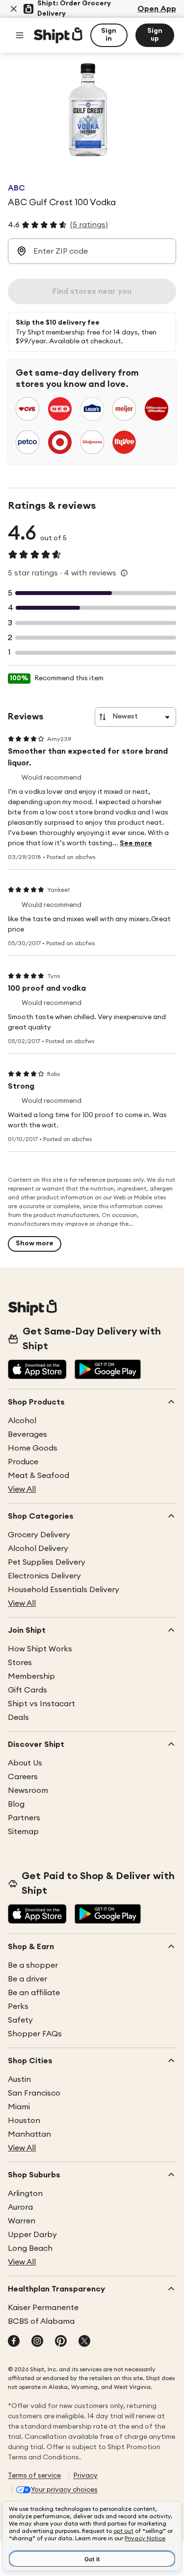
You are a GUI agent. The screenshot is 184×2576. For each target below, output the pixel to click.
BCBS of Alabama (41, 2321)
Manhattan (29, 2134)
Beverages (27, 1434)
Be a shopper (33, 1965)
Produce (23, 1462)
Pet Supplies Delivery (47, 1562)
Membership (31, 1676)
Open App (157, 9)
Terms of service (34, 2476)
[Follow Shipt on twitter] (84, 2342)
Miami (19, 2107)
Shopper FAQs (35, 2034)
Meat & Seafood (39, 1476)
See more (136, 843)
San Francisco (34, 2093)
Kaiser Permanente (43, 2308)
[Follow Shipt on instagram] (37, 2342)
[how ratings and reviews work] (124, 573)
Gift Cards (27, 1690)
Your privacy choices (64, 2490)
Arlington (25, 2194)
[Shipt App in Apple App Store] (37, 1370)
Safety (20, 2020)
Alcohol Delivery (38, 1549)
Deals (18, 1717)
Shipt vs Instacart (41, 1704)
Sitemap (23, 1832)
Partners (24, 1818)
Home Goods (33, 1448)
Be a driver (27, 1979)
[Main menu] (20, 35)
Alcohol (22, 1421)
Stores (20, 1663)
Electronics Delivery (44, 1576)
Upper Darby (32, 2235)
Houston (24, 2121)
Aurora (20, 2207)
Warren (22, 2221)
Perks (18, 2006)
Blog (16, 1804)
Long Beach (30, 2248)
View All (22, 1489)
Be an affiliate (34, 1993)
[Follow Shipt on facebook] (14, 2342)
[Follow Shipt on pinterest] (61, 2342)
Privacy (85, 2476)
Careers (23, 1777)
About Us (25, 1763)
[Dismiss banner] (14, 9)
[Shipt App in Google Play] (108, 1370)
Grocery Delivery (39, 1535)
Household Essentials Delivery (64, 1590)
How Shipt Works (40, 1649)
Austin (19, 2079)
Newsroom (28, 1790)
